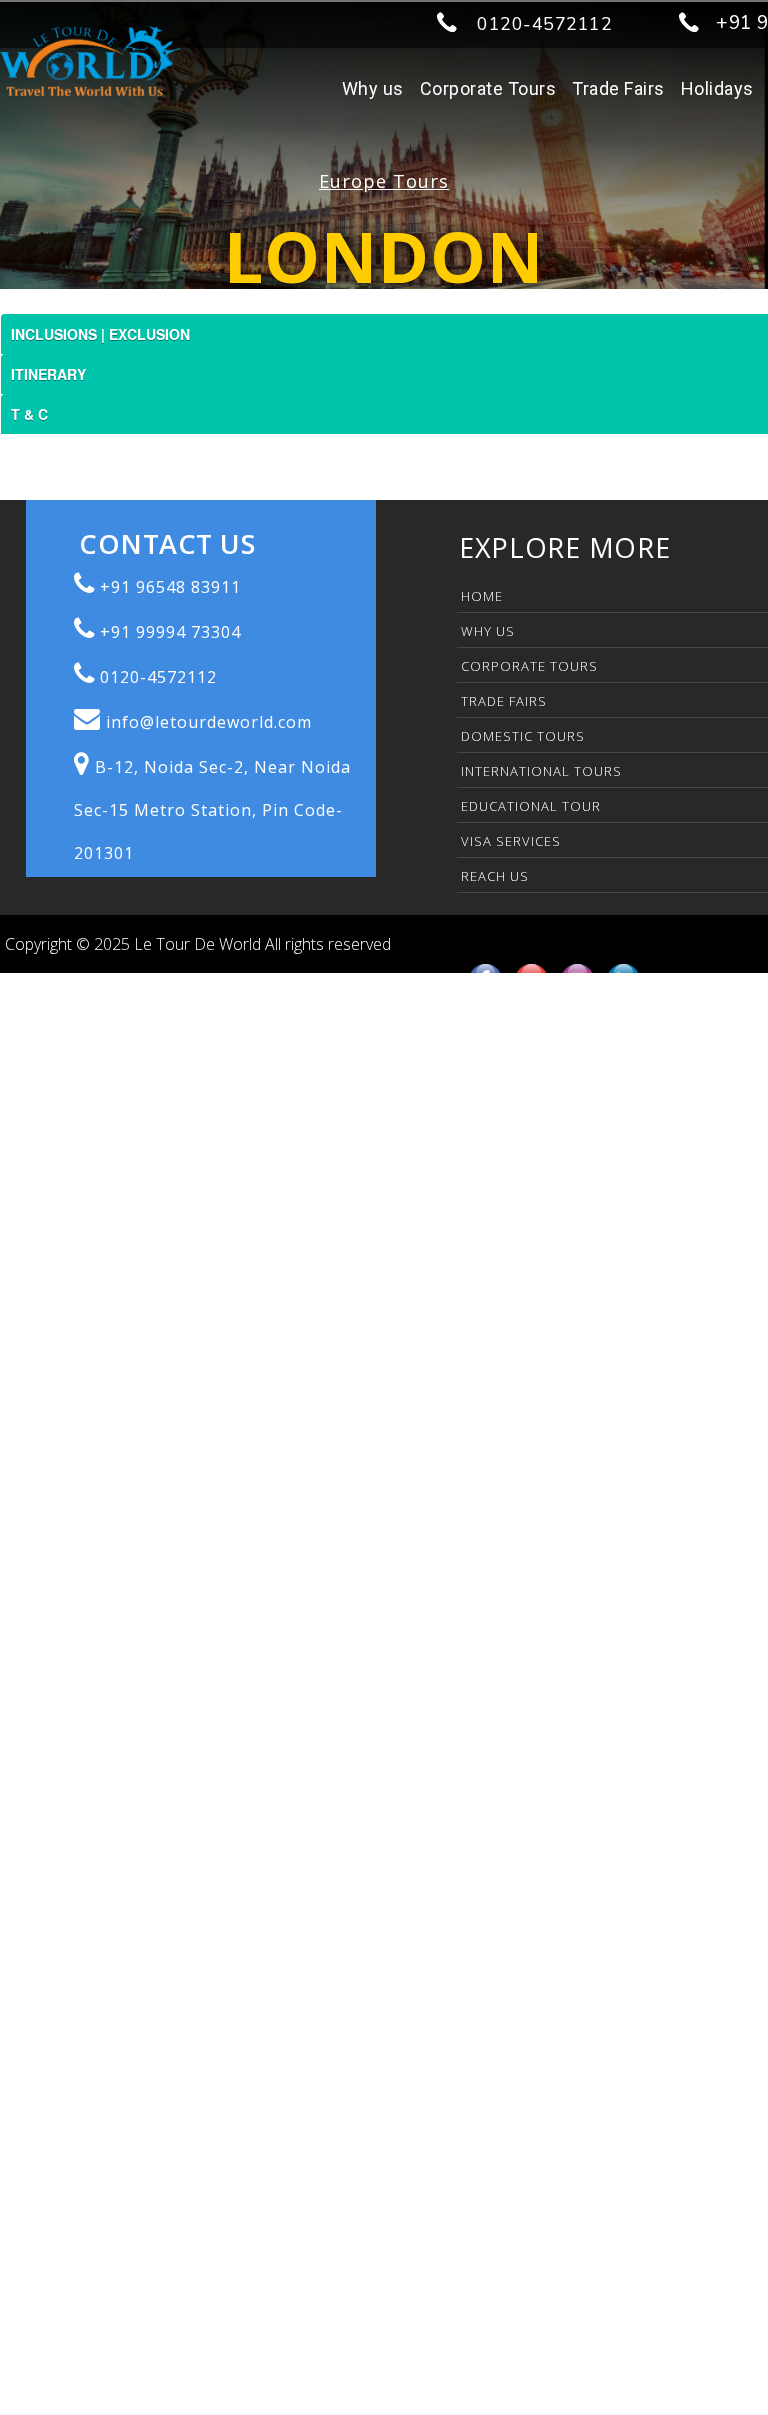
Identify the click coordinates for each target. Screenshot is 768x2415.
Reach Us (495, 876)
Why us (373, 88)
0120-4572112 (544, 24)
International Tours (541, 771)
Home (482, 596)
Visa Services (511, 841)
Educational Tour (531, 806)
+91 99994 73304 (170, 632)
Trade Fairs (618, 88)
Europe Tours (384, 181)
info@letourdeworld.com (209, 722)
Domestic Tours (523, 736)
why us (488, 631)
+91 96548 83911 (170, 587)
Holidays (717, 88)
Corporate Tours (488, 88)
